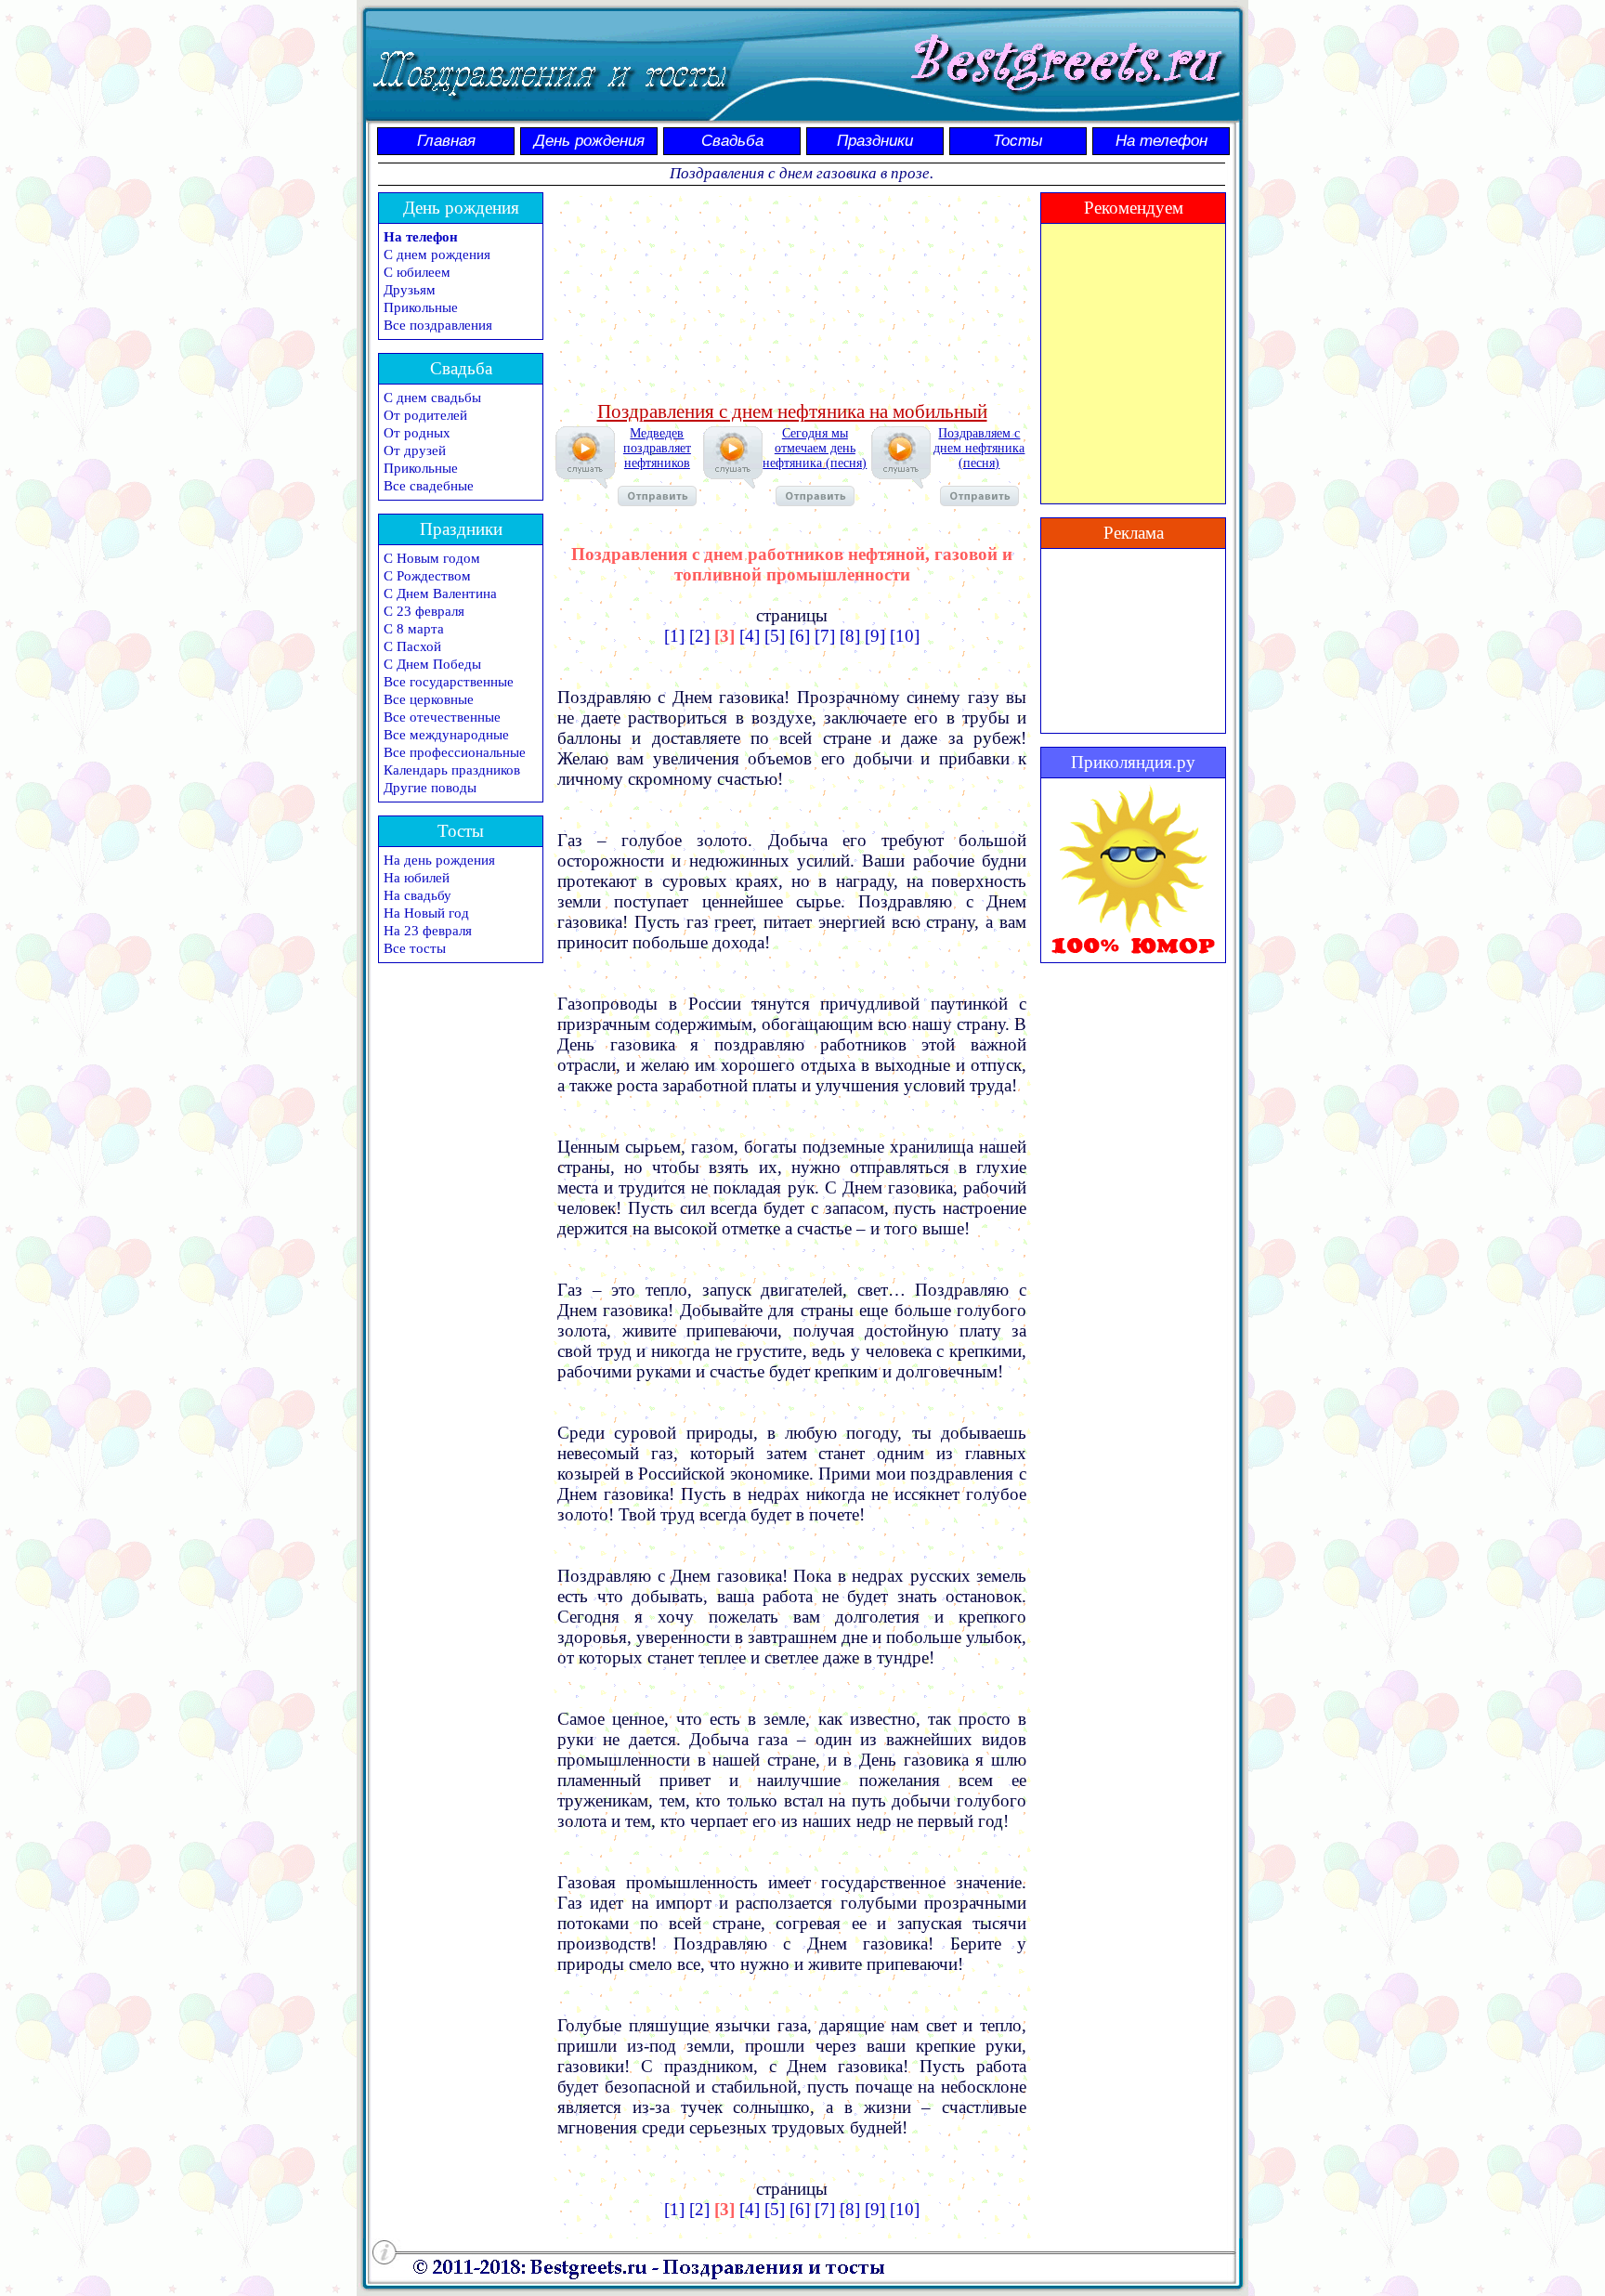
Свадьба (732, 141)
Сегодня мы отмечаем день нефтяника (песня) (815, 448)
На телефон (1161, 141)
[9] (875, 636)
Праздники (875, 141)
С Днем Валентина (440, 594)
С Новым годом (432, 558)
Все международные (446, 735)
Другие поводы (430, 788)
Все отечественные (442, 717)
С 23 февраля (424, 611)
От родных (417, 433)
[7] (825, 636)
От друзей (415, 450)
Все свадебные (429, 486)
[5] (775, 636)
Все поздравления (438, 325)
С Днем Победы (432, 664)
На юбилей (417, 878)
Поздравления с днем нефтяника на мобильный (792, 411)
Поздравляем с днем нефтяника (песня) (979, 448)
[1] (674, 636)
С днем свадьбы (432, 398)
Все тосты (415, 948)
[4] (750, 636)
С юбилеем (417, 272)
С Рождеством (427, 576)
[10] (905, 636)
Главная (446, 141)
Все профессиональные (455, 752)
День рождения (589, 141)
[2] (699, 636)
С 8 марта (414, 629)
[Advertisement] (792, 294)
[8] (850, 636)
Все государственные (449, 682)
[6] (800, 636)
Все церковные (429, 699)
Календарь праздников (452, 770)
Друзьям (410, 290)
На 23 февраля (428, 931)
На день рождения (439, 860)
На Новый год (426, 913)
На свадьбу (418, 895)
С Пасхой (412, 646)
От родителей (425, 415)
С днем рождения (437, 254)
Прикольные (421, 307)
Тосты (1018, 141)
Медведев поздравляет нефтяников (657, 448)
